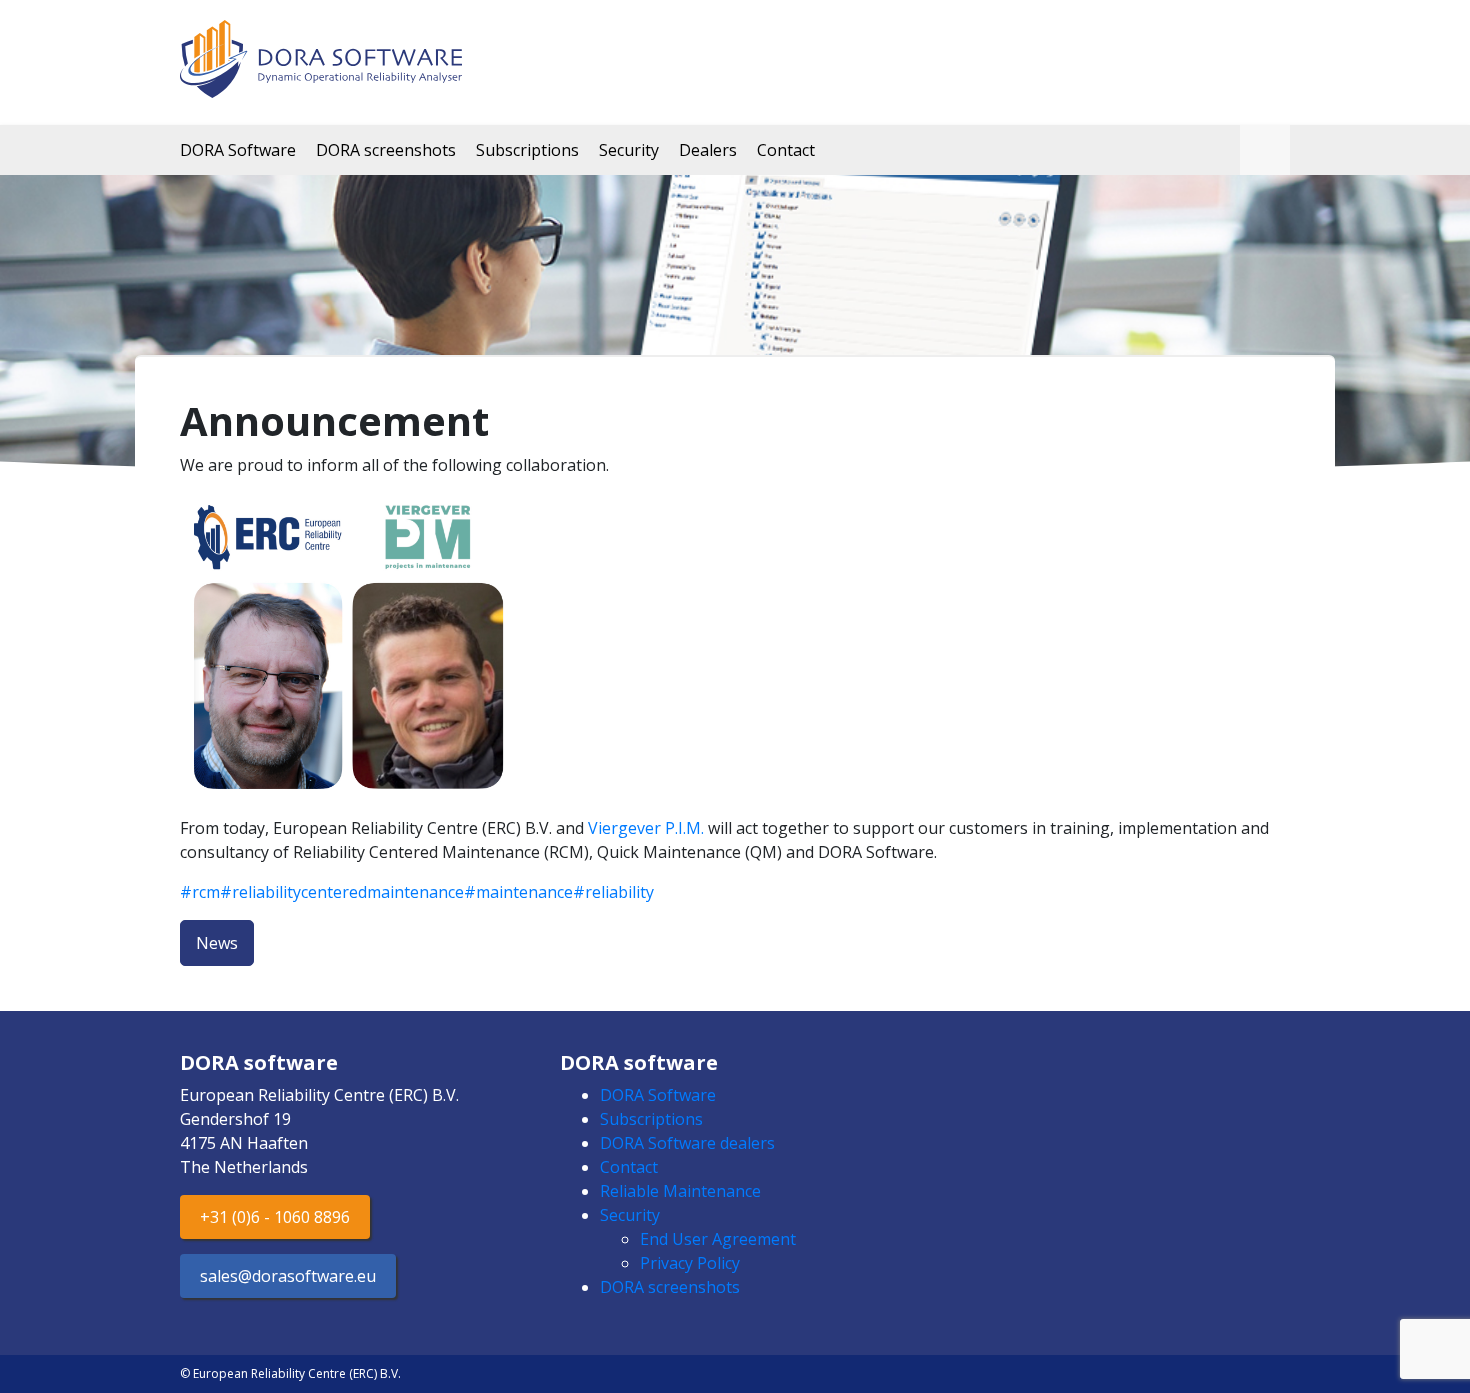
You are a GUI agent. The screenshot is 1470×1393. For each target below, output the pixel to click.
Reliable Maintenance (680, 1191)
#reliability (613, 892)
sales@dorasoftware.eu (288, 1276)
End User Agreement (718, 1239)
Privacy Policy (690, 1263)
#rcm (200, 892)
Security (629, 150)
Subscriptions (527, 150)
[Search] (1265, 150)
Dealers (708, 150)
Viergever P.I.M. (646, 828)
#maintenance (518, 892)
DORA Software (238, 150)
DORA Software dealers (687, 1143)
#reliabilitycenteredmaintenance (342, 892)
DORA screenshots (386, 150)
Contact (786, 150)
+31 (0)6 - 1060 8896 (275, 1217)
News (217, 943)
